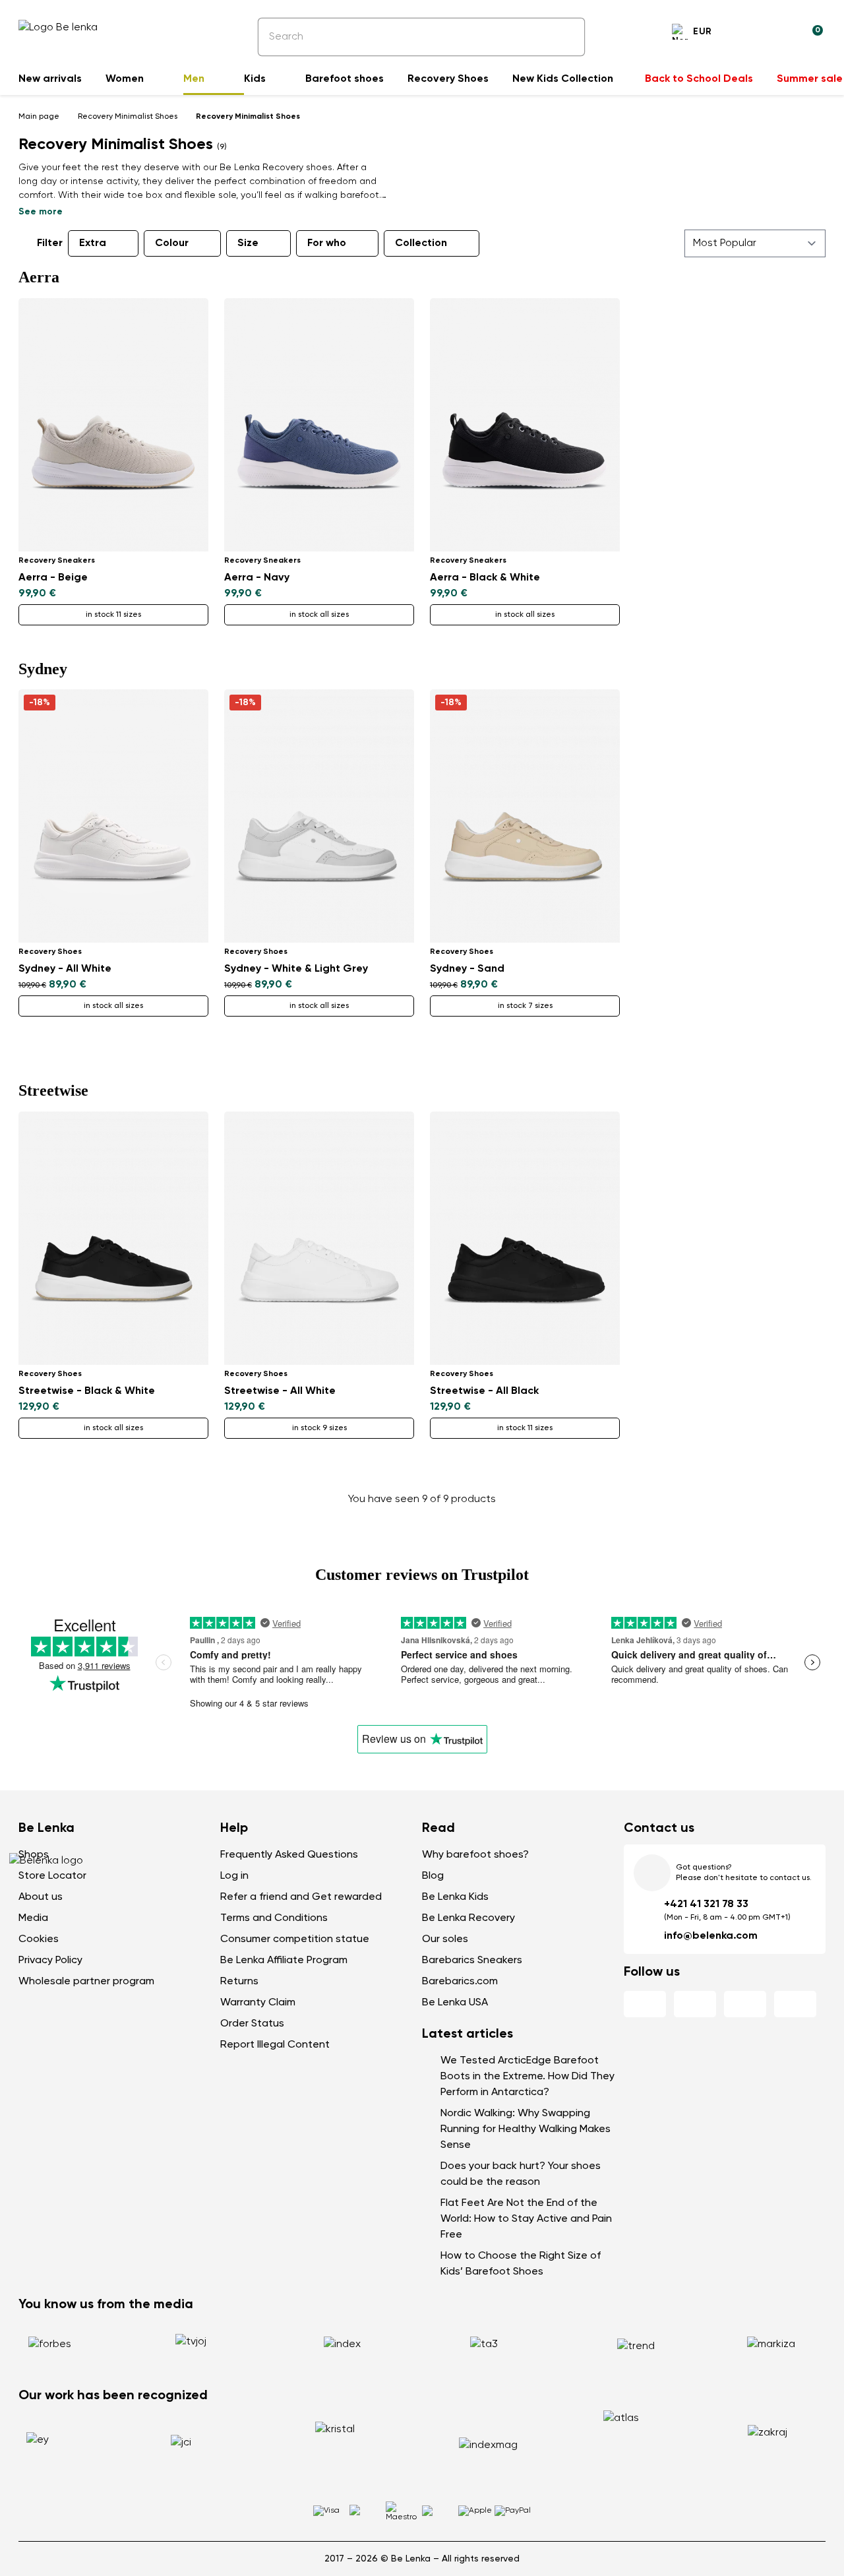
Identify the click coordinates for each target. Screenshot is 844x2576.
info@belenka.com (711, 1936)
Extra (93, 243)
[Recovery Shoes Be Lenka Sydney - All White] (113, 816)
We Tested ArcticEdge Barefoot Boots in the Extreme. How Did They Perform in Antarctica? (527, 2077)
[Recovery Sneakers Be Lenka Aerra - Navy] (319, 425)
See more (41, 212)
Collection (421, 243)
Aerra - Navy (257, 578)
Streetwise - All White (280, 1391)
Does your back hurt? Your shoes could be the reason (521, 2174)
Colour (172, 243)
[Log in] (781, 34)
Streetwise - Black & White (87, 1391)
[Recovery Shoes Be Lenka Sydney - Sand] (525, 816)
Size (248, 243)
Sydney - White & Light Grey (296, 969)
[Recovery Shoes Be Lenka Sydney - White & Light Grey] (319, 816)
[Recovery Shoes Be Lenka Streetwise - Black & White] (113, 1238)
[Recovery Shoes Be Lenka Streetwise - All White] (319, 1238)
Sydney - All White (65, 969)
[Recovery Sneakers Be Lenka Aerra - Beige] (113, 425)
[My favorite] (749, 34)
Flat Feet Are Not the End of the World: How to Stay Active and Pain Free (526, 2219)
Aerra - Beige (53, 578)
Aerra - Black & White (485, 578)
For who (327, 243)
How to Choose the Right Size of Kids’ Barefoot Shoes (521, 2264)
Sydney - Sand (467, 969)
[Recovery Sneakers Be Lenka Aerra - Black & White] (525, 425)
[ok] (566, 37)
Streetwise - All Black (484, 1391)
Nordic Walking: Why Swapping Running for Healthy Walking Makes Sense (526, 2129)
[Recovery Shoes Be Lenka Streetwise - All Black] (525, 1238)
